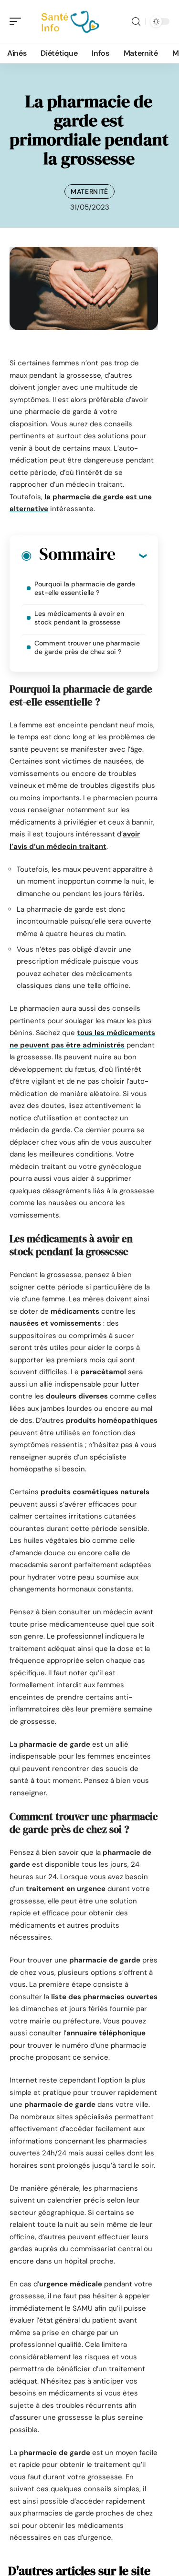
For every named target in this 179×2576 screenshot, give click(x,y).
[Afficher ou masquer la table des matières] (131, 555)
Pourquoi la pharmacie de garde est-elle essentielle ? (85, 588)
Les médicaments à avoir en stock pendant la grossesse (79, 618)
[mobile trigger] (18, 21)
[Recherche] (136, 22)
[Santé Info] (69, 21)
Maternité (89, 191)
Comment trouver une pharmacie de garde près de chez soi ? (87, 647)
